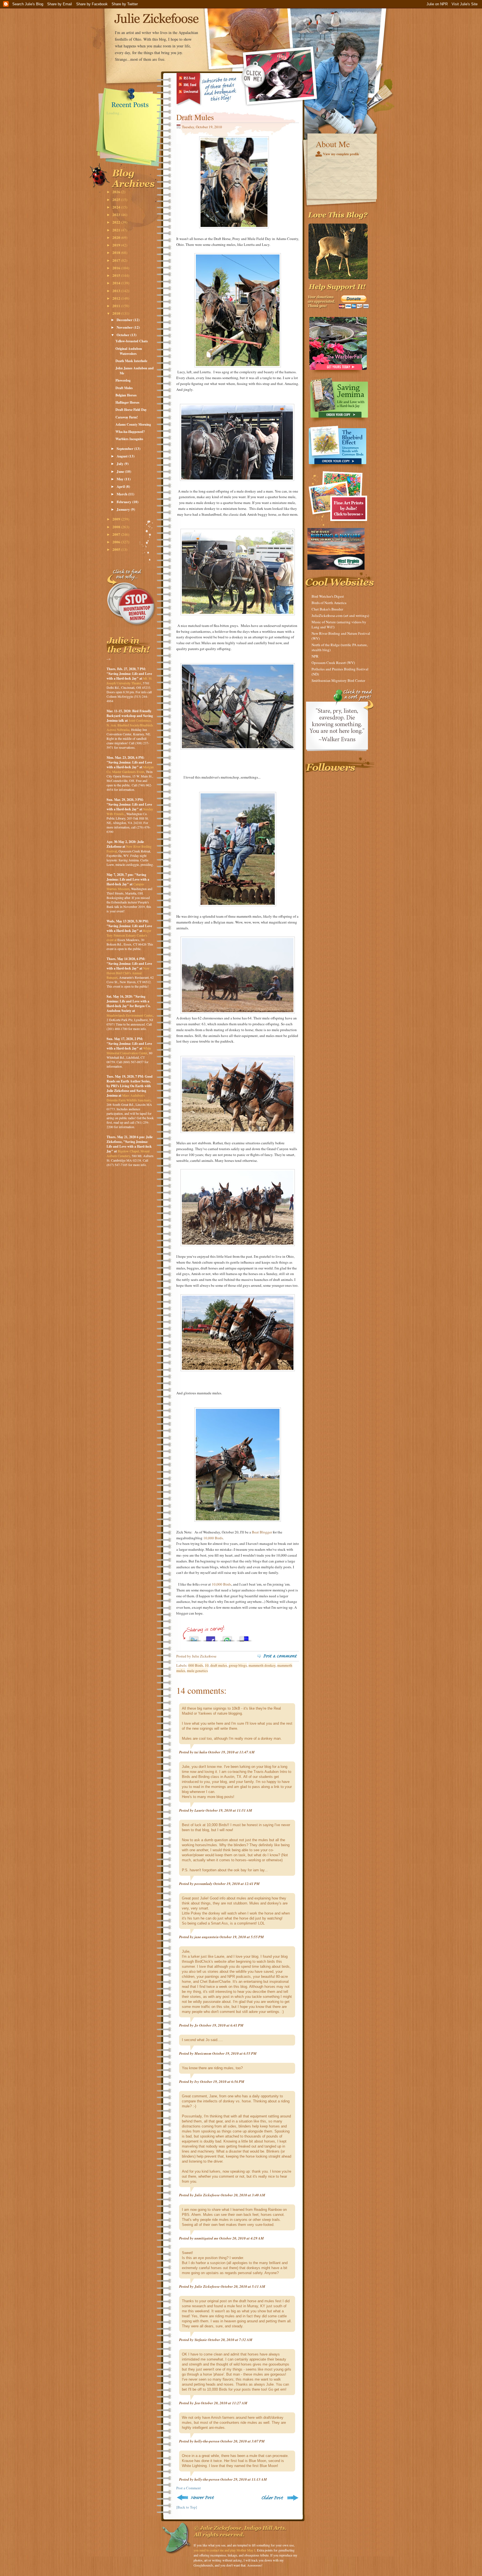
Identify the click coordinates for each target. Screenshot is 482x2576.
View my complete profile (341, 154)
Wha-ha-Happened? (130, 432)
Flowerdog (123, 380)
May (120, 479)
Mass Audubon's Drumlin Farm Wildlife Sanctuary (129, 1098)
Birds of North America (329, 603)
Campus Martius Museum (125, 886)
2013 (117, 291)
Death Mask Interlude (131, 361)
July (120, 463)
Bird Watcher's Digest (328, 596)
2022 (117, 222)
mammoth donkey (262, 1665)
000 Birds (196, 1665)
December (125, 320)
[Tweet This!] (194, 1637)
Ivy (197, 2081)
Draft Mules (124, 388)
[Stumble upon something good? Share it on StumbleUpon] (227, 1637)
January (124, 509)
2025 (117, 199)
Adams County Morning (133, 424)
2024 (117, 207)
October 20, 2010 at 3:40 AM (243, 2195)
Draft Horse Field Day (131, 410)
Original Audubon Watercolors (129, 351)
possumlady (203, 1884)
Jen (197, 2403)
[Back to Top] (187, 2507)
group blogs (238, 1665)
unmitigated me (206, 2238)
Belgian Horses (126, 395)
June (121, 471)
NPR (315, 656)
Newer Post (197, 2498)
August (122, 456)
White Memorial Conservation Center (129, 1050)
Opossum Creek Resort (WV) (333, 663)
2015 (117, 275)
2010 (117, 313)
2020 (117, 237)
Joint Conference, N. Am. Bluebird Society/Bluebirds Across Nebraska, (130, 725)
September (125, 448)
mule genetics (197, 1671)
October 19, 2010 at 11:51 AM (229, 1810)
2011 (117, 306)
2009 (117, 519)
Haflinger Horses (127, 402)
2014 (117, 283)
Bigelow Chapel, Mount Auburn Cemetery (128, 1153)
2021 (117, 230)
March (122, 494)
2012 (117, 298)
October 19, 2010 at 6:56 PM (222, 2081)
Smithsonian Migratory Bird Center (338, 680)
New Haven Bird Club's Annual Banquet (128, 973)
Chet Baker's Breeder (327, 609)
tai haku (201, 1752)
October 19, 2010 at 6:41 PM (221, 2025)
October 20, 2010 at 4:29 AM (242, 2238)
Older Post (279, 2498)
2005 (117, 549)
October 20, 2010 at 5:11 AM (243, 2286)
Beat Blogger (262, 1532)
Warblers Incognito (129, 439)
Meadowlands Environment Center (130, 1015)
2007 (117, 534)
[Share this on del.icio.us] (244, 1637)
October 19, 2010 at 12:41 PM (237, 1884)
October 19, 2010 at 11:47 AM (231, 1752)
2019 (117, 245)
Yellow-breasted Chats (132, 341)
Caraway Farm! (127, 417)
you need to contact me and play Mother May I (224, 2550)
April (121, 486)
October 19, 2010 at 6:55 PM (234, 2053)
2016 (117, 268)
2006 (117, 542)
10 (207, 1665)
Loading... (114, 113)
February (124, 502)
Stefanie (201, 2340)
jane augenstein (207, 1937)
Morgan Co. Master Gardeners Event (130, 769)
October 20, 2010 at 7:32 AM (230, 2340)
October (123, 335)
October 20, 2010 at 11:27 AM (224, 2403)
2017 (117, 260)
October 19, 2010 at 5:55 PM (242, 1937)
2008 (117, 527)
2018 (117, 252)
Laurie (200, 1810)
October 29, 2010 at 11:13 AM (244, 2479)
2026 (117, 192)
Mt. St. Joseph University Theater (129, 681)
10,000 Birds (213, 1538)
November (125, 327)
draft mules (219, 1665)
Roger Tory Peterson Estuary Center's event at (129, 935)
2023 (117, 215)
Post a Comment (189, 2488)
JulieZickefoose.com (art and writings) (340, 615)
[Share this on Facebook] (211, 1637)
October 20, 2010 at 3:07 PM (243, 2441)
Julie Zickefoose (207, 2195)
